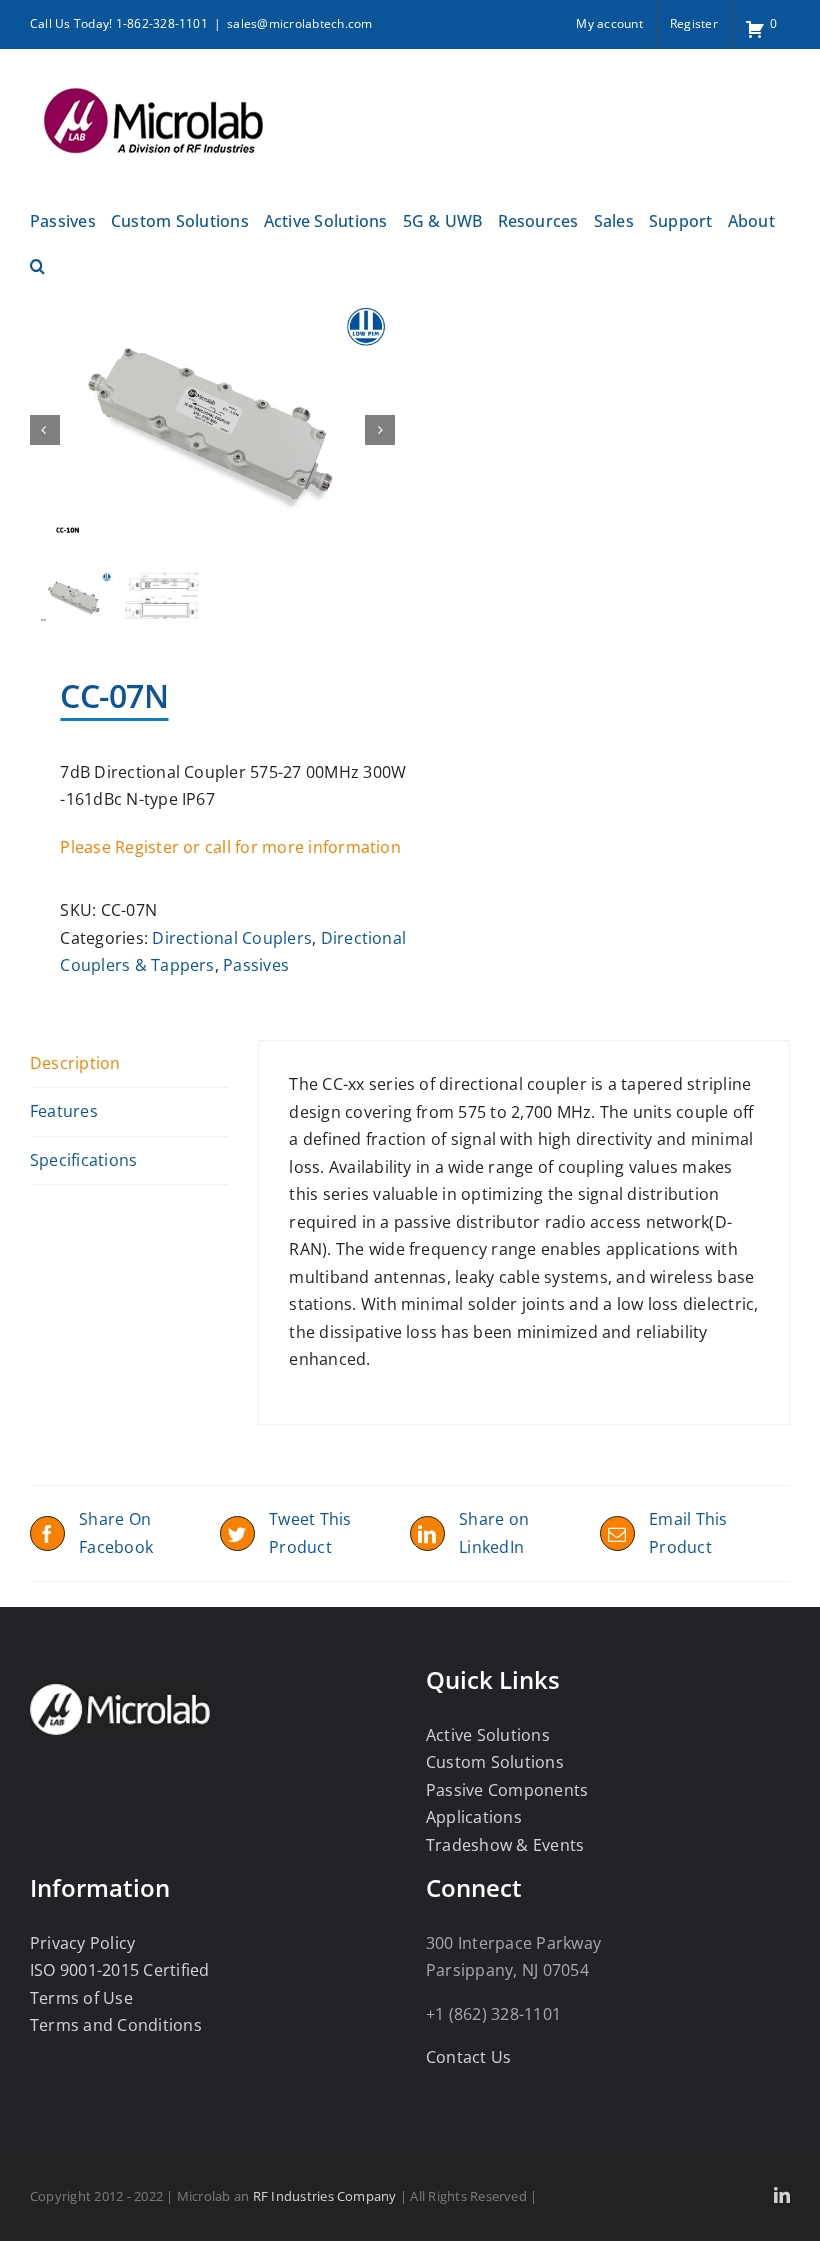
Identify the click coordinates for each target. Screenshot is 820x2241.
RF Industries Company (325, 2196)
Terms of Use (81, 1998)
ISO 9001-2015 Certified (120, 1970)
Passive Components (507, 1790)
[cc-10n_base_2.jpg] (213, 430)
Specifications (83, 1160)
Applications (474, 1817)
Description (75, 1063)
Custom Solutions (495, 1762)
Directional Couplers (232, 938)
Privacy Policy (82, 1943)
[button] (37, 263)
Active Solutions (488, 1735)
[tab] (129, 1064)
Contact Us (468, 2057)
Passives (256, 965)
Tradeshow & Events (505, 1845)
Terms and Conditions (116, 2025)
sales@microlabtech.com (299, 23)
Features (64, 1111)
